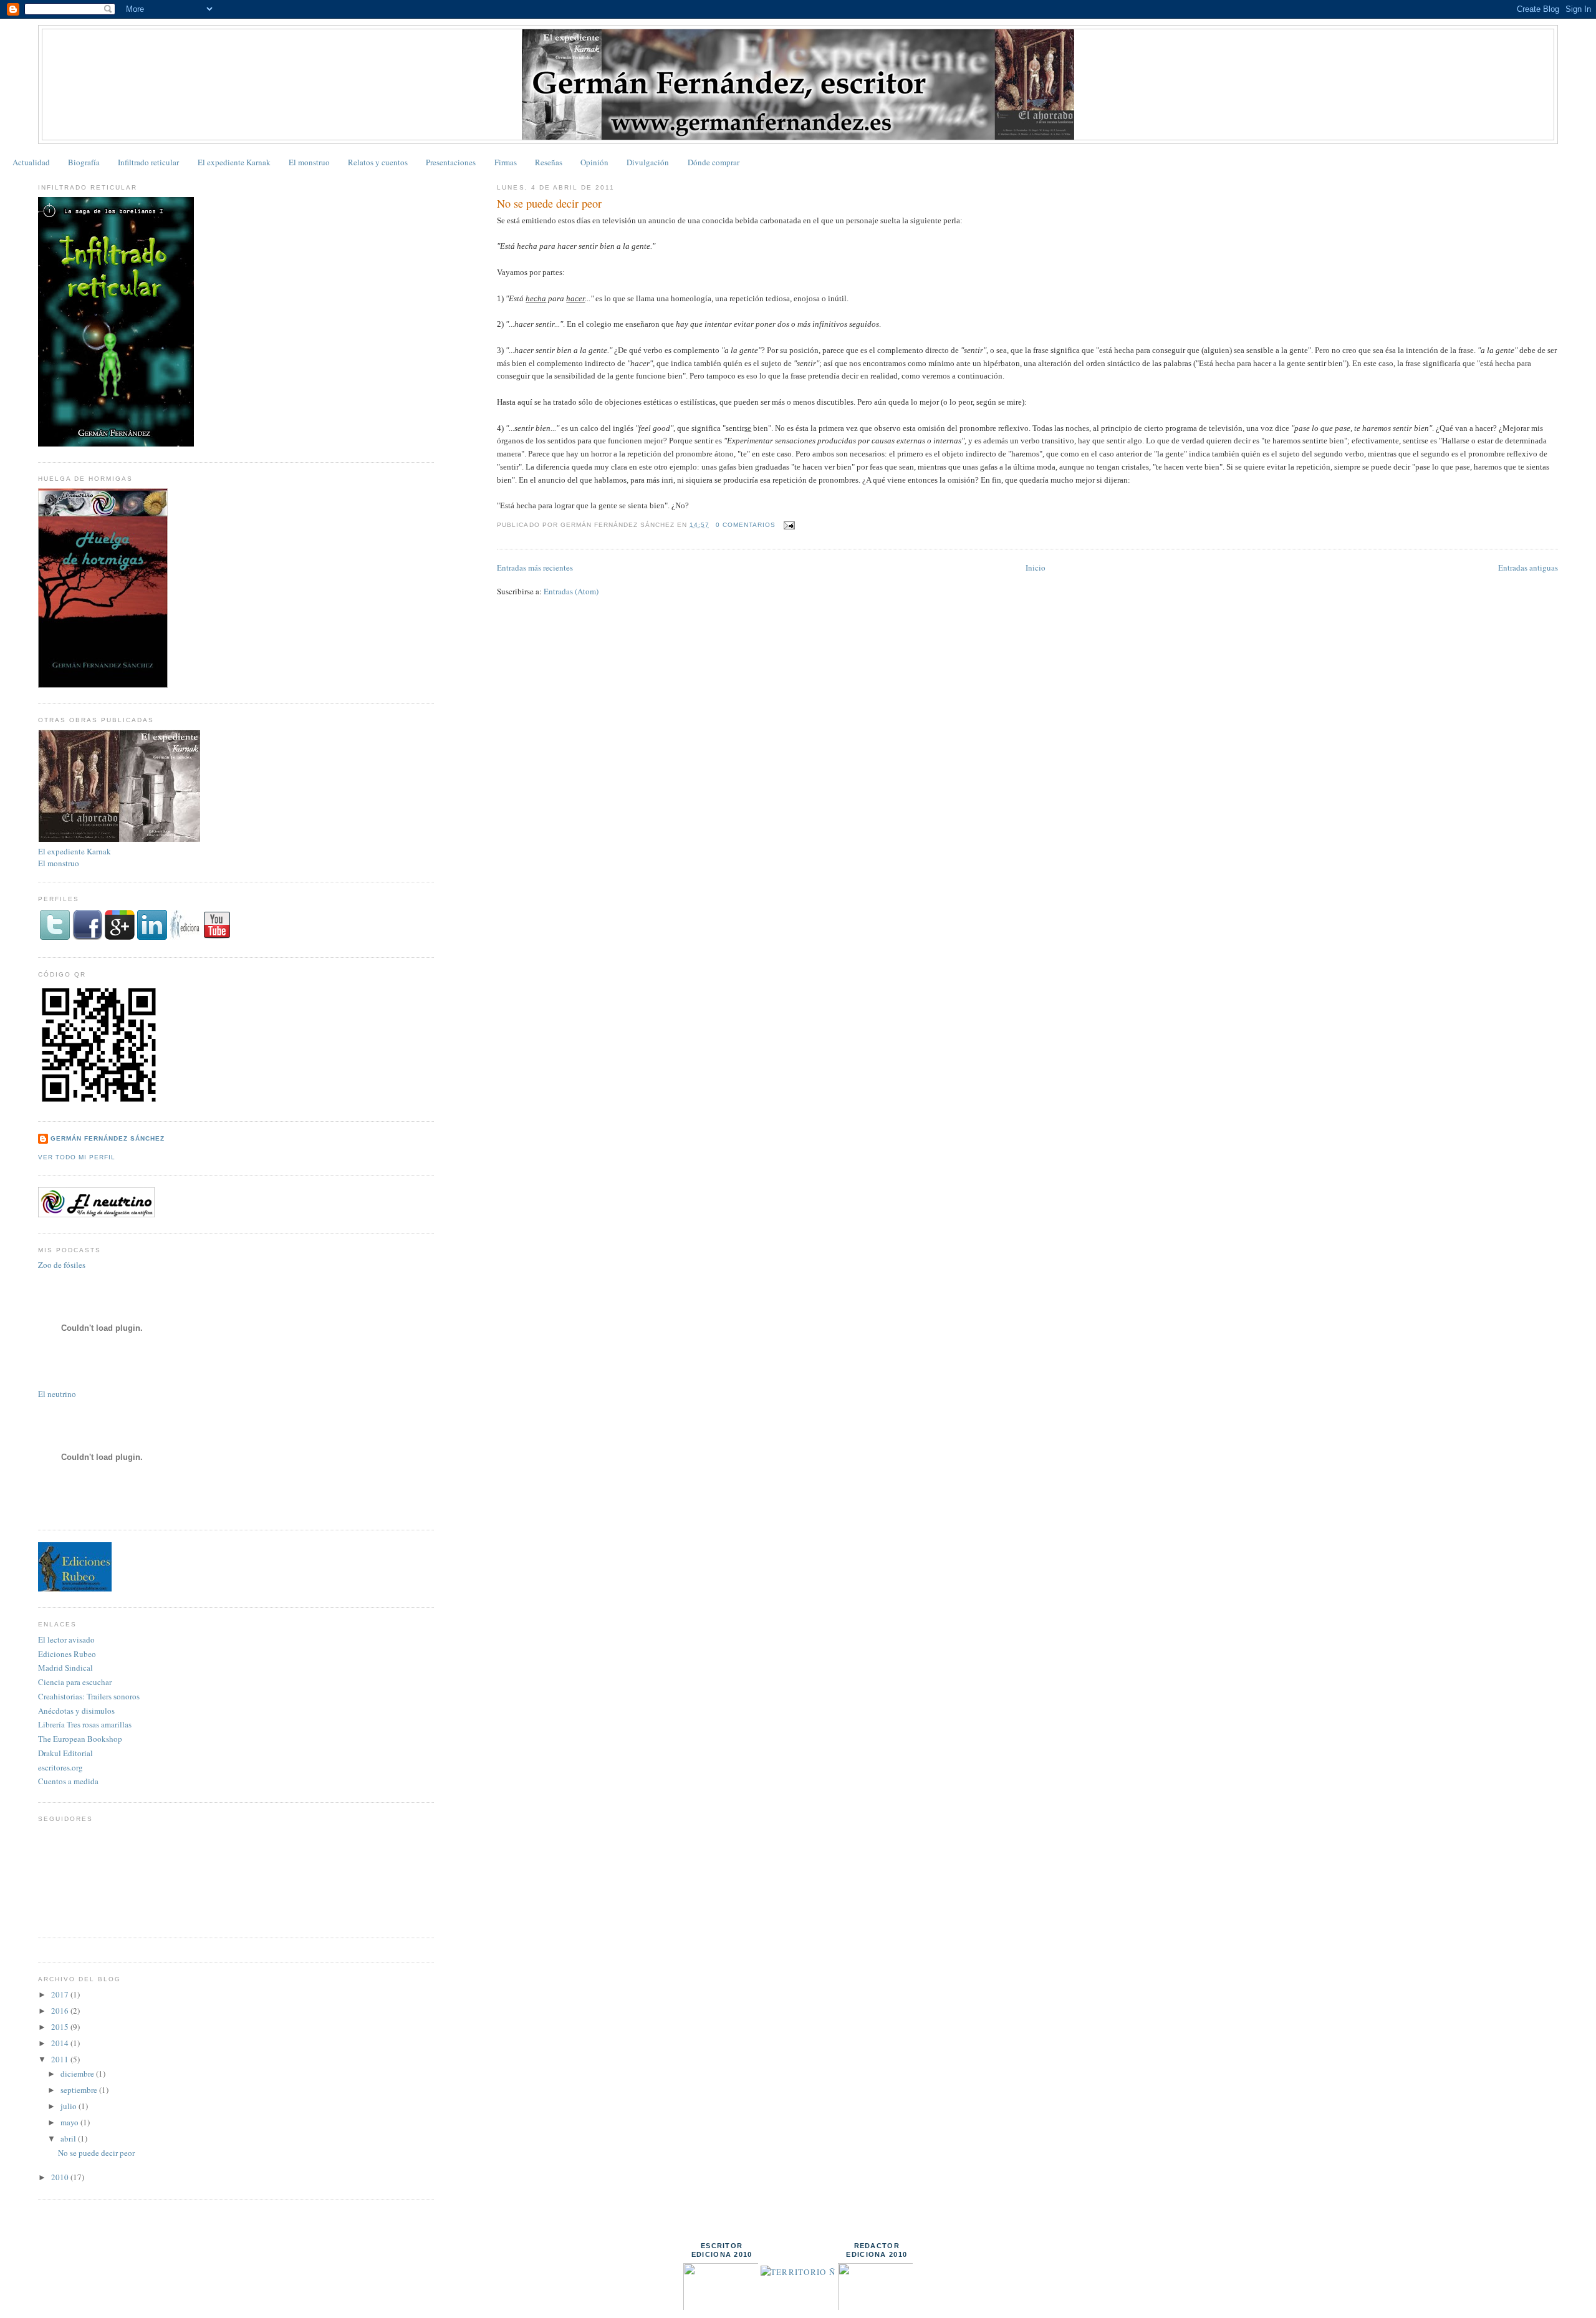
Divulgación (648, 162)
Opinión (594, 162)
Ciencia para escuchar (75, 1682)
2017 (61, 1994)
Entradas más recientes (535, 567)
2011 (61, 2059)
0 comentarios (746, 525)
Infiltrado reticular (148, 162)
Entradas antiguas (1528, 567)
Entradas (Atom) (571, 591)
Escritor (722, 2246)
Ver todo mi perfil (77, 1157)
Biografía (84, 162)
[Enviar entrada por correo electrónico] (788, 525)
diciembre (78, 2074)
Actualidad (31, 162)
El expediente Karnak (234, 162)
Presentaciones (451, 162)
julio (70, 2106)
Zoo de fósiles (62, 1265)
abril (69, 2138)
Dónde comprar (714, 162)
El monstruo (309, 162)
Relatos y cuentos (378, 162)
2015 (61, 2027)
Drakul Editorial (65, 1753)
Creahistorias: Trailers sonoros (89, 1696)
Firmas (506, 162)
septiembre (80, 2090)
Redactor (877, 2246)
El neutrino (57, 1394)
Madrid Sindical (65, 1668)
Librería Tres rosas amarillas (85, 1724)
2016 (61, 2011)
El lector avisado (66, 1640)
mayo (70, 2122)
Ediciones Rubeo (67, 1654)
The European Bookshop (80, 1739)
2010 (61, 2177)
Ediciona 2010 (722, 2254)
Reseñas (549, 162)
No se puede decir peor (549, 203)
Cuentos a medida (68, 1781)
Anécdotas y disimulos (76, 1711)
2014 (61, 2043)
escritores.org (60, 1767)
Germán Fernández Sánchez (108, 1138)
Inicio (1036, 567)
